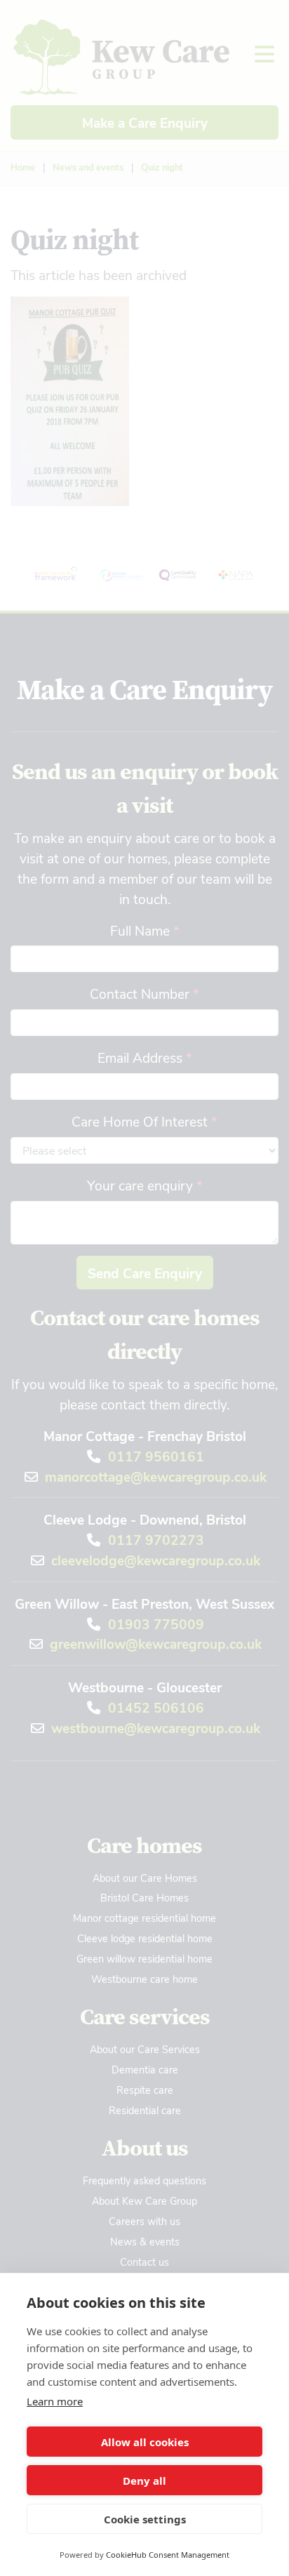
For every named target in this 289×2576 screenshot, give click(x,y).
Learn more (55, 2401)
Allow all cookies (145, 2442)
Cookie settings (145, 2519)
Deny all (144, 2481)
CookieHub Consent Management (168, 2555)
